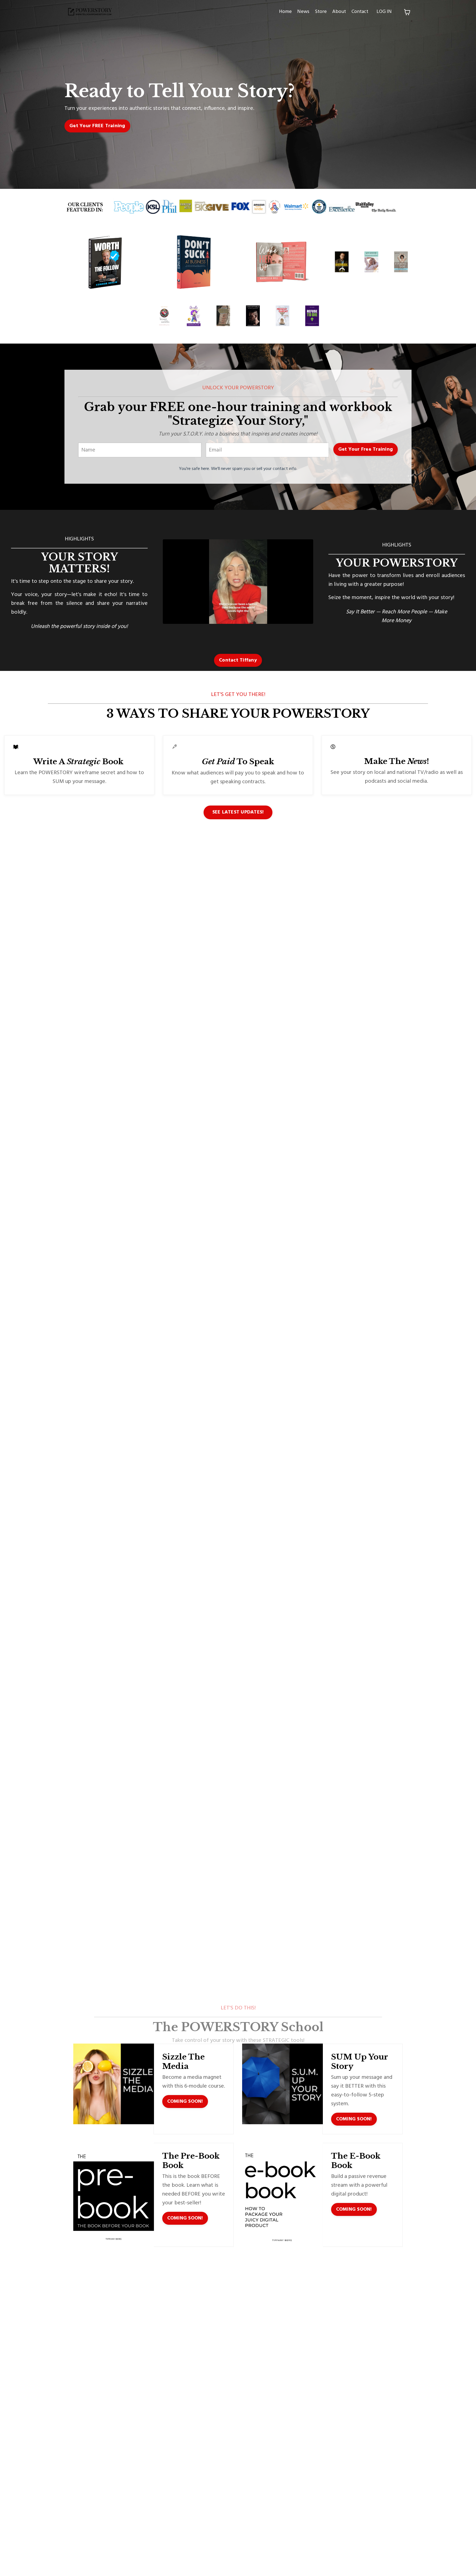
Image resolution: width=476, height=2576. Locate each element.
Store (321, 12)
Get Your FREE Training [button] (97, 126)
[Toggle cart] (407, 12)
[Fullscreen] (308, 620)
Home (285, 12)
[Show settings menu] (298, 620)
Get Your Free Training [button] (366, 449)
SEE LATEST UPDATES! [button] (238, 812)
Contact (360, 12)
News (303, 12)
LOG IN (384, 12)
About (339, 12)
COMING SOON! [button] (185, 2102)
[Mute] (287, 620)
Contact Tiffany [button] (238, 660)
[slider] (233, 620)
